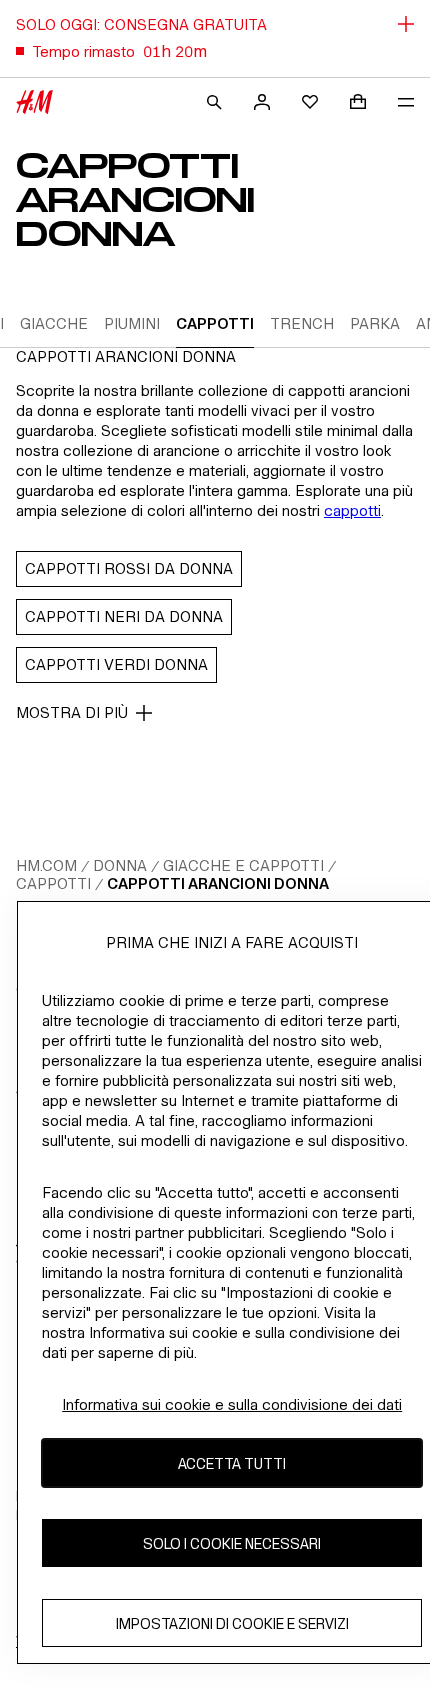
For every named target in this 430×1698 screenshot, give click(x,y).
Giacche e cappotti (243, 865)
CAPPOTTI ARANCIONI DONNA (218, 883)
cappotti (352, 510)
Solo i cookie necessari (232, 1543)
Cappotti (53, 883)
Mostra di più (72, 712)
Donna (120, 865)
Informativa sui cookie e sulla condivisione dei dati (232, 1404)
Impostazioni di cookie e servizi (232, 1623)
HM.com (46, 865)
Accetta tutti (232, 1463)
